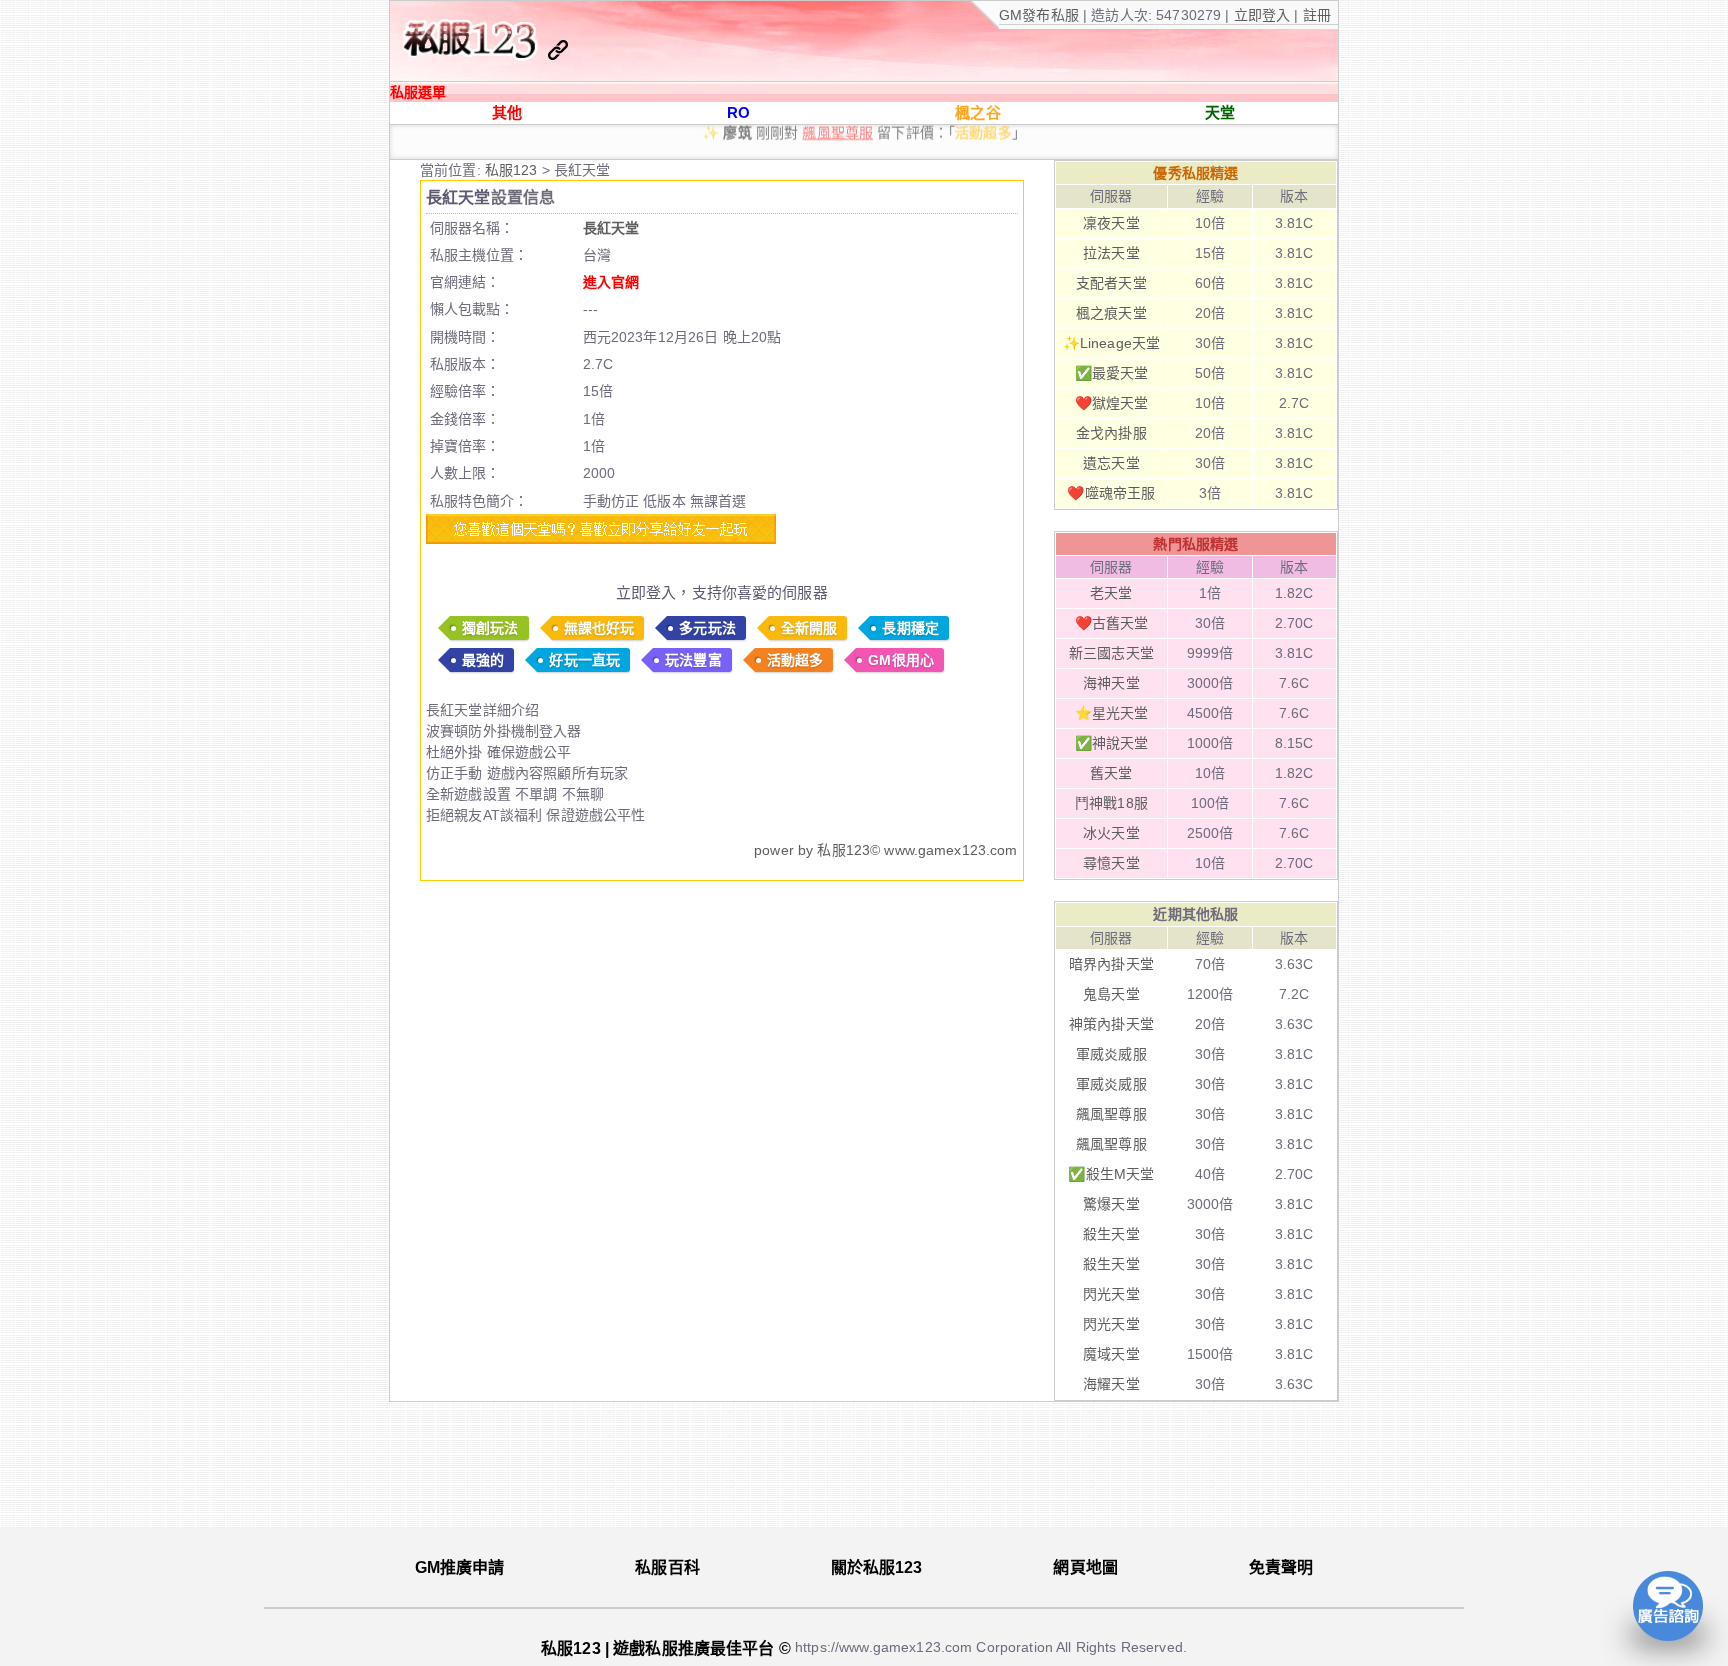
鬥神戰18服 (1111, 803)
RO (738, 112)
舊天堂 (1111, 773)
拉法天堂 (1111, 253)
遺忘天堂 (1111, 463)
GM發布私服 (1039, 15)
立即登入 (1264, 15)
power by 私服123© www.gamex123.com (885, 850)
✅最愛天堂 (1112, 373)
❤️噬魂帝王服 (1111, 493)
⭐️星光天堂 (1112, 713)
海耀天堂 (1111, 1384)
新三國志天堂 (1111, 653)
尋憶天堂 (1111, 863)
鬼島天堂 (1111, 994)
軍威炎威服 (1111, 1054)
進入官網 (611, 282)
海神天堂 (1111, 683)
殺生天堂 (1111, 1234)
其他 (507, 112)
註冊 (1315, 15)
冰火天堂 (1111, 833)
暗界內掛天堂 (1111, 964)
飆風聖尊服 (1111, 1114)
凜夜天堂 (1111, 223)
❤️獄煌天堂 (1112, 403)
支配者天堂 (1111, 283)
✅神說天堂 (1112, 743)
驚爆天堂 (1111, 1204)
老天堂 (1111, 593)
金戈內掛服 (1111, 433)
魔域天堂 (1111, 1354)
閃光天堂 (1111, 1294)
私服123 (513, 170)
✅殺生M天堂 (1111, 1174)
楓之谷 (977, 112)
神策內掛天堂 (1111, 1024)
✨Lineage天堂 (1111, 343)
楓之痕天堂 (1111, 313)
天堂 (1220, 112)
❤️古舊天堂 (1112, 623)
